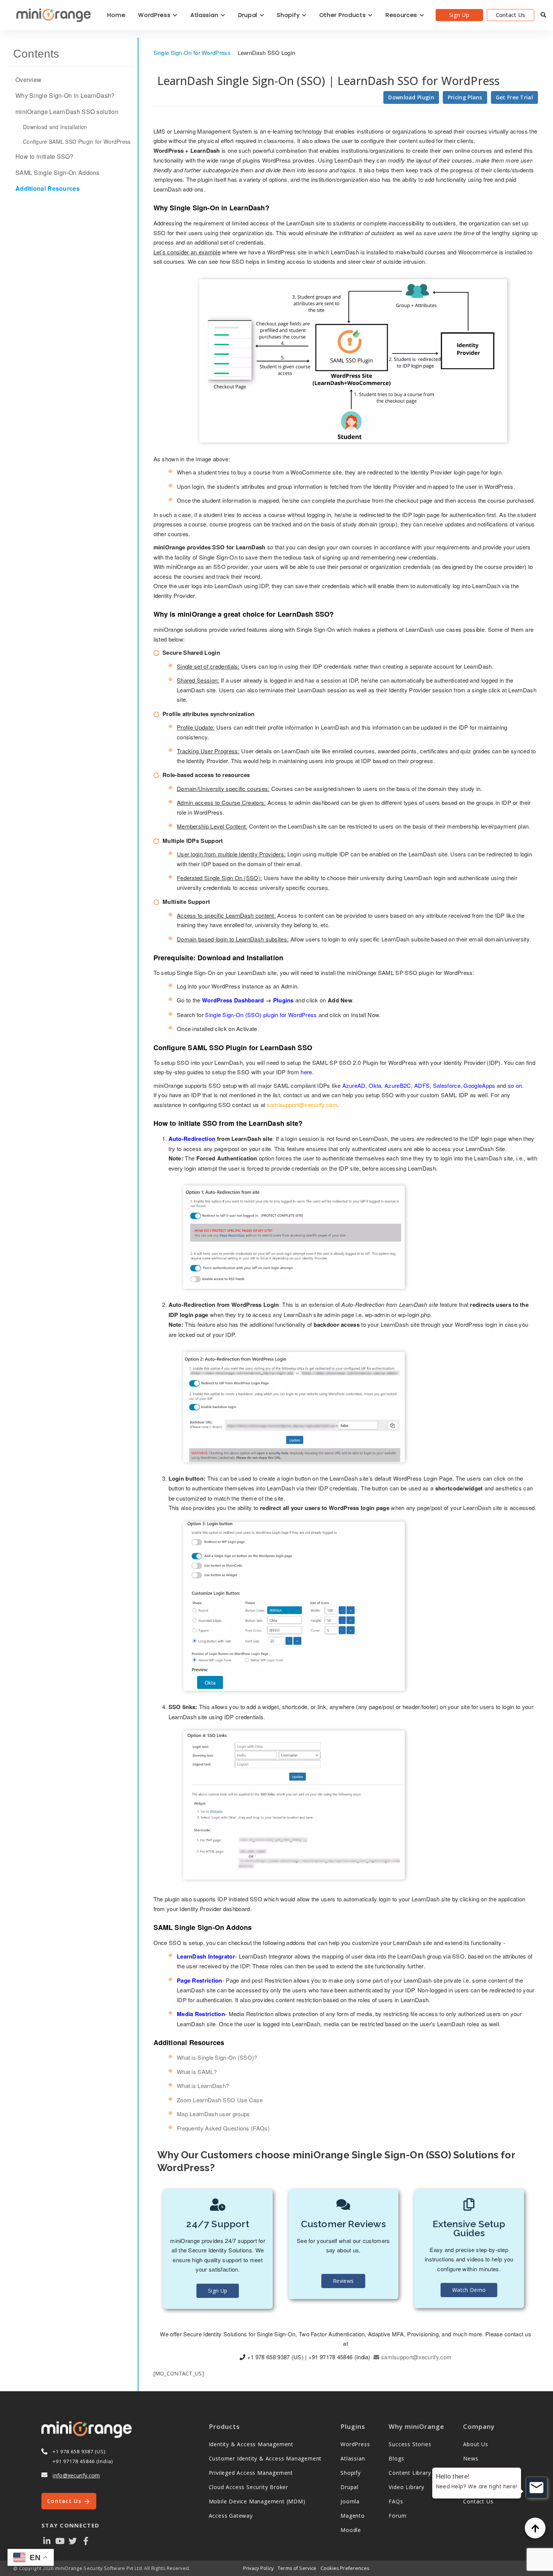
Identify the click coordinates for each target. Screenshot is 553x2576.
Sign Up (459, 15)
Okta (375, 1085)
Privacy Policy (258, 2568)
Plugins (283, 1000)
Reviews (343, 2281)
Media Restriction (201, 2014)
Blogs (396, 2458)
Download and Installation (55, 127)
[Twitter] (73, 2540)
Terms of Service (297, 2568)
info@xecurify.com (76, 2475)
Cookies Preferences (345, 2568)
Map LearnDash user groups (213, 2114)
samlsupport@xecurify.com (302, 1105)
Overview (28, 80)
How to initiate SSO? (44, 157)
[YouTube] (60, 2540)
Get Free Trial (514, 97)
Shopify (289, 15)
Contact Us (511, 15)
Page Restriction (200, 1980)
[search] (543, 15)
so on (515, 1085)
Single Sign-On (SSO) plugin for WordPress (261, 1015)
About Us (476, 2444)
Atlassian (205, 15)
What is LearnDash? (203, 2086)
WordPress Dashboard (233, 1000)
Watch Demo (469, 2290)
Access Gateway (231, 2516)
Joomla (350, 2501)
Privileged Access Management (251, 2473)
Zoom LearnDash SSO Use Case (220, 2100)
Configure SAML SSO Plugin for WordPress (77, 141)
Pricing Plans (465, 97)
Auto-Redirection (192, 1139)
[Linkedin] (47, 2540)
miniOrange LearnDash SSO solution (67, 112)
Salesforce (447, 1085)
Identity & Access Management (251, 2444)
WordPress (155, 15)
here (306, 1072)
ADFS (422, 1085)
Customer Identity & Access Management (265, 2458)
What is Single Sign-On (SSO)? (217, 2057)
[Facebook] (86, 2540)
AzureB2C (398, 1085)
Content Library (410, 2473)
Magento (353, 2516)
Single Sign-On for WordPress (192, 52)
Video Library (406, 2487)
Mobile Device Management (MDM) (257, 2501)
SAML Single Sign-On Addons (58, 173)
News (471, 2458)
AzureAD (354, 1085)
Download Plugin (411, 97)
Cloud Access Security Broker (248, 2487)
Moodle (351, 2530)
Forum (397, 2516)
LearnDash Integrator (206, 1956)
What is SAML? (197, 2072)
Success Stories (410, 2444)
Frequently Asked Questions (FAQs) (223, 2128)
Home (116, 15)
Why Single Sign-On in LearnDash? (65, 96)
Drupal (249, 15)
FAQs (396, 2501)
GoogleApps (479, 1085)
